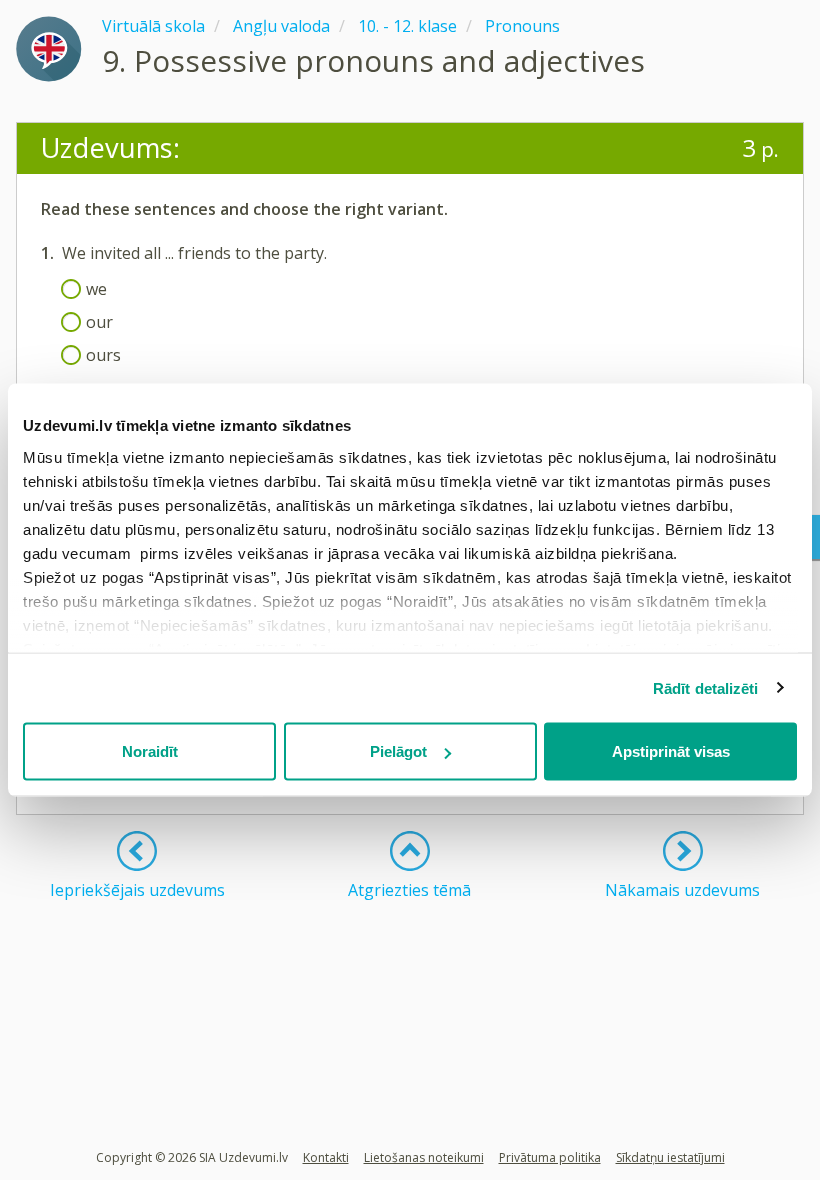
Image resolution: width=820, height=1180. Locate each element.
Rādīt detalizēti (706, 687)
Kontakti (326, 1157)
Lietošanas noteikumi (424, 1157)
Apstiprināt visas (671, 751)
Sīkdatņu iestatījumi (670, 1157)
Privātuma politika (550, 1157)
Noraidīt (150, 751)
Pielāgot (398, 751)
